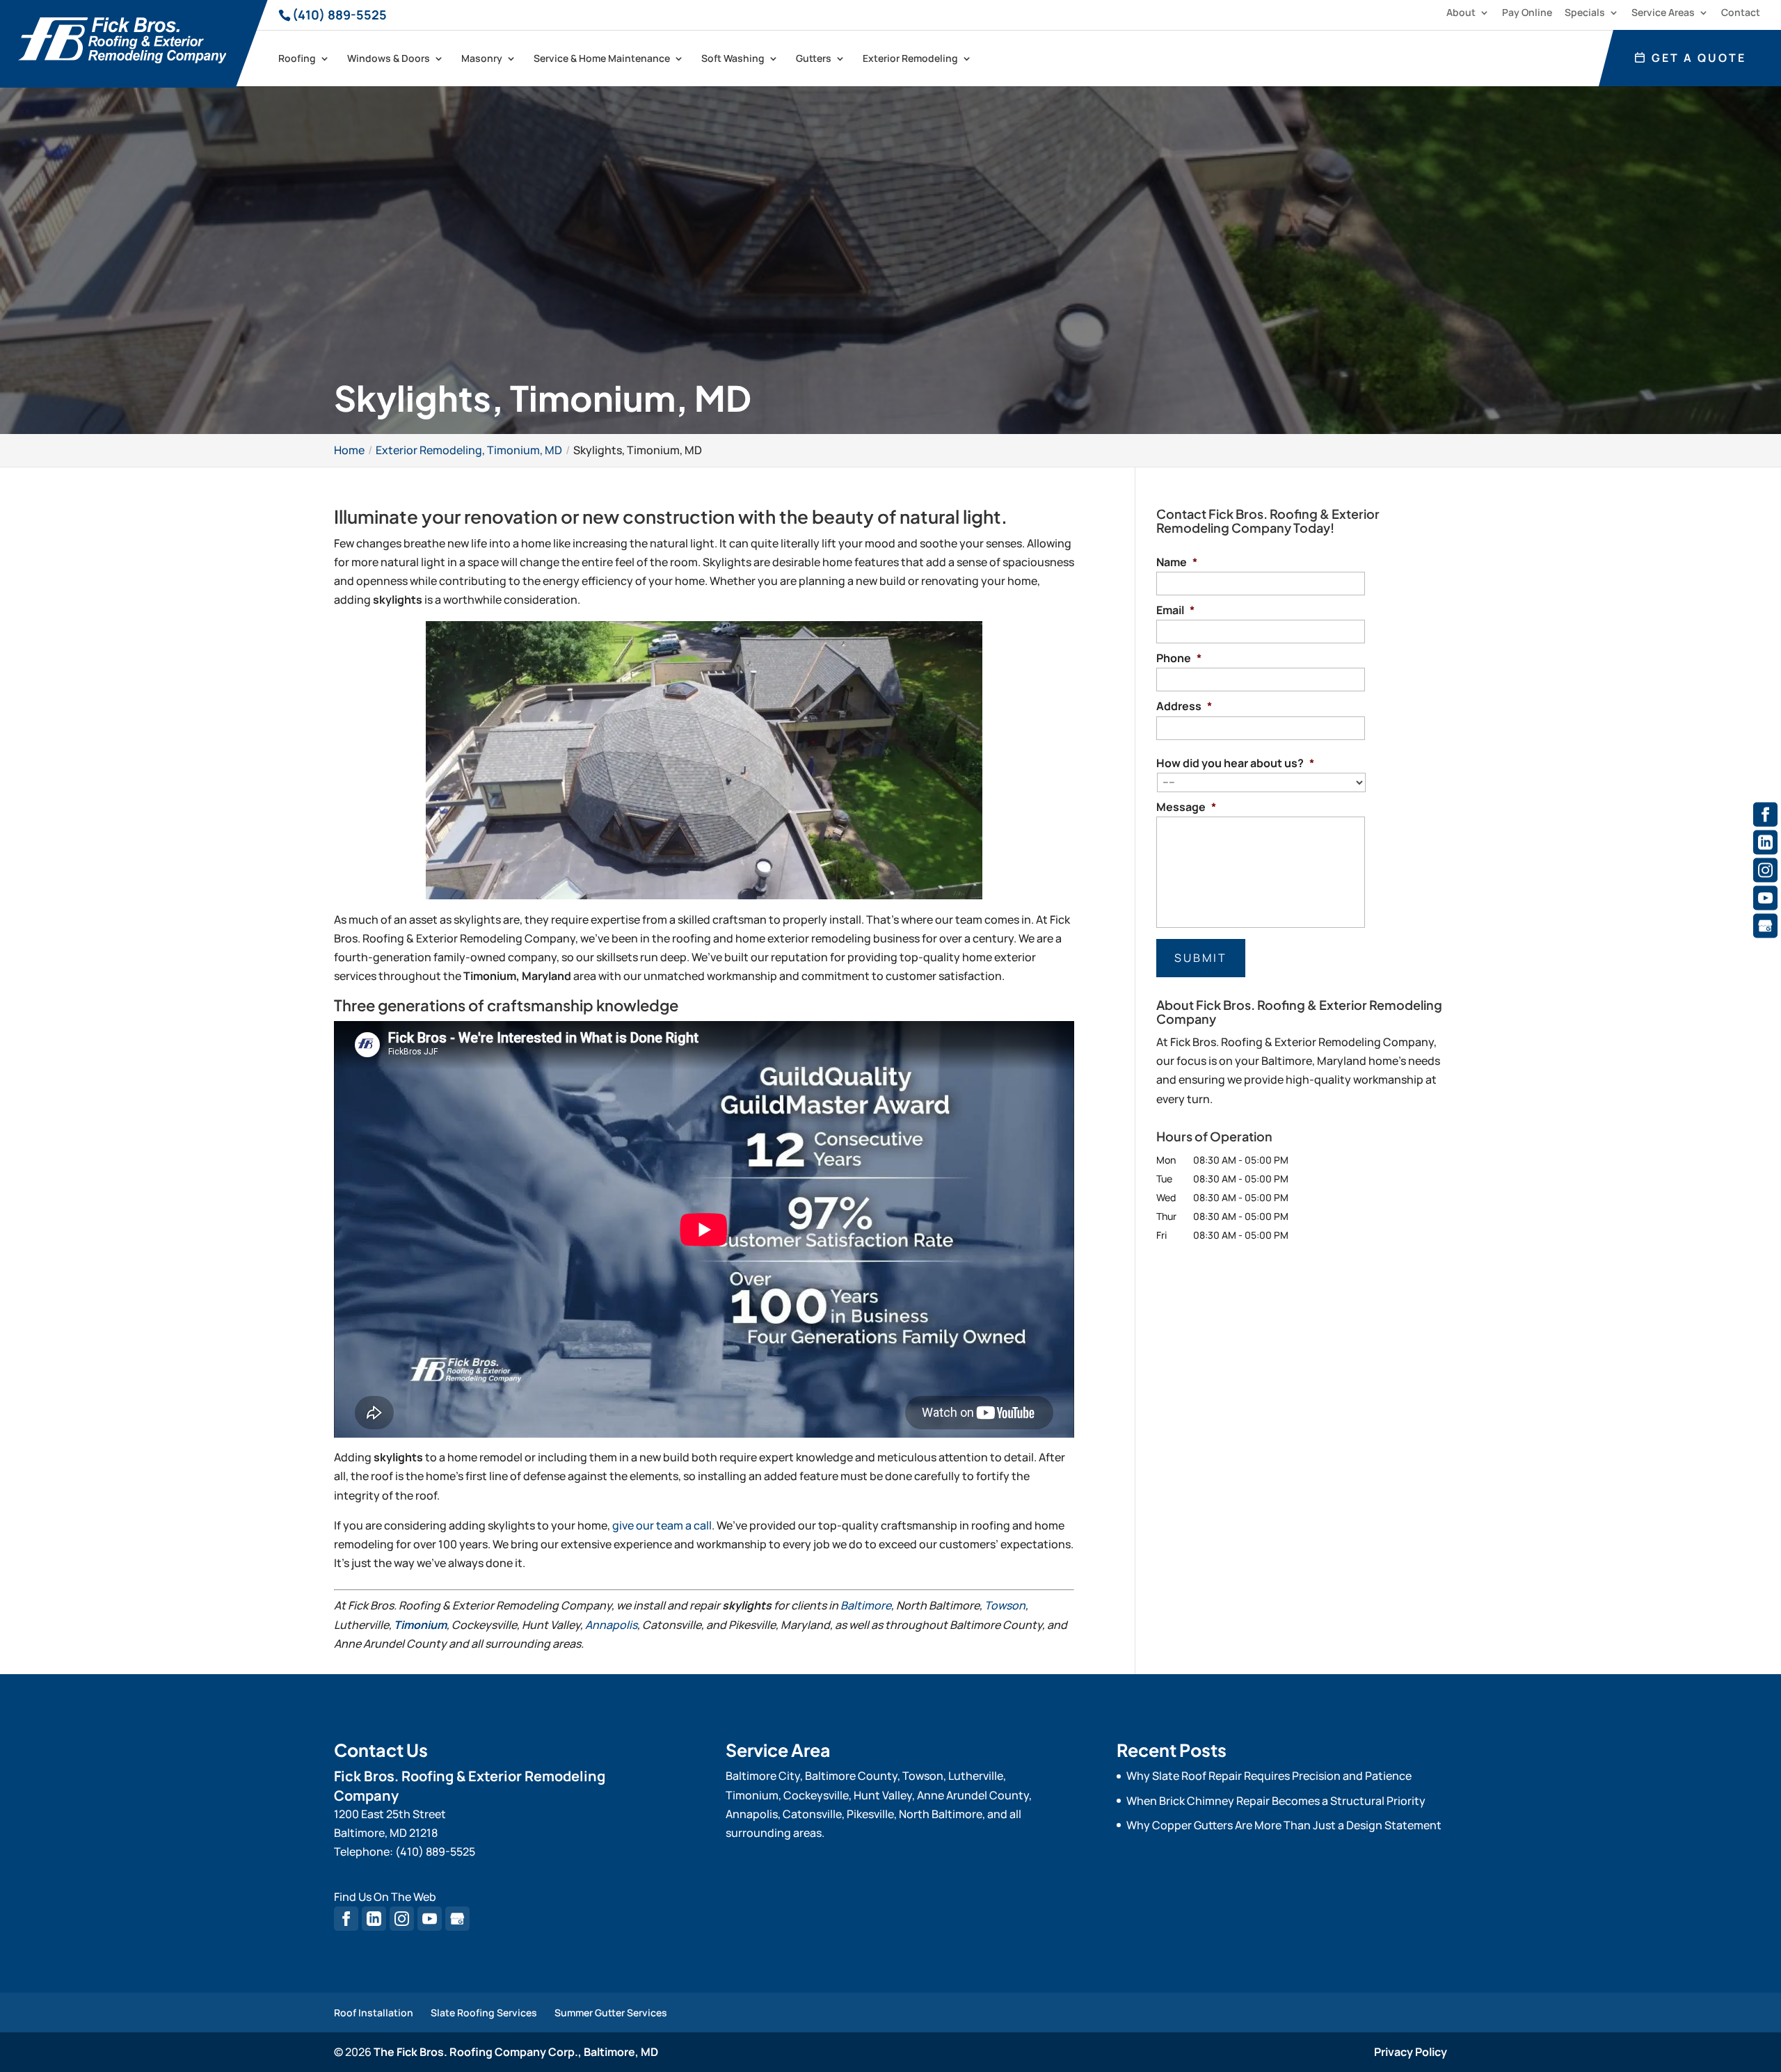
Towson (1005, 1605)
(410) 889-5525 (340, 15)
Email (1175, 610)
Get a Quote (1697, 58)
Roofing (297, 59)
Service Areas (1663, 13)
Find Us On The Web (385, 1897)
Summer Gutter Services (611, 2013)
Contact (1741, 13)
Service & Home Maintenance (602, 59)
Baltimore (866, 1605)
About (1461, 13)
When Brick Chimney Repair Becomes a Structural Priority (1276, 1801)
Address (1184, 706)
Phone (1179, 658)
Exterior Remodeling (910, 59)
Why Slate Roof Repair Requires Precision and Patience (1269, 1776)
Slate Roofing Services (484, 2013)
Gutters (814, 59)
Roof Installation (374, 2013)
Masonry (482, 59)
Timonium (420, 1625)
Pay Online (1527, 13)
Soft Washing (733, 59)
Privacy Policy (1411, 2052)
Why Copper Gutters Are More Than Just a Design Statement (1284, 1825)
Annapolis (611, 1625)
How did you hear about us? (1235, 763)
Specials (1585, 13)
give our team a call (662, 1525)
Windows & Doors (389, 59)
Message (1186, 807)
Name (1177, 562)
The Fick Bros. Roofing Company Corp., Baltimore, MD (516, 2052)
